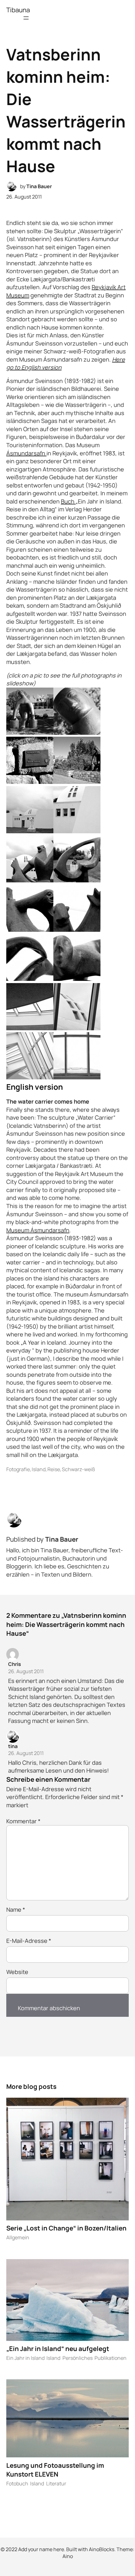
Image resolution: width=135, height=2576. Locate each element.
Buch (68, 501)
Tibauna (18, 10)
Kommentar (23, 1821)
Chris (15, 1664)
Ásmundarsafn (26, 453)
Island (39, 1469)
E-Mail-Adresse (29, 1941)
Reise (54, 1469)
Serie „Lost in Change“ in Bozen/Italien (66, 2228)
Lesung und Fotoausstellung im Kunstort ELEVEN (55, 2470)
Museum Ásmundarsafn (38, 1230)
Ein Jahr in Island (25, 2358)
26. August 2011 (26, 1671)
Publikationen (111, 2358)
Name (16, 1910)
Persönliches (78, 2358)
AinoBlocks (102, 2549)
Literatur (56, 2483)
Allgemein (18, 2237)
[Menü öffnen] (26, 18)
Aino (68, 2556)
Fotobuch (17, 2483)
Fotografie (18, 1469)
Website (17, 1972)
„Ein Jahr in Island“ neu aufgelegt (58, 2348)
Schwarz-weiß (78, 1469)
